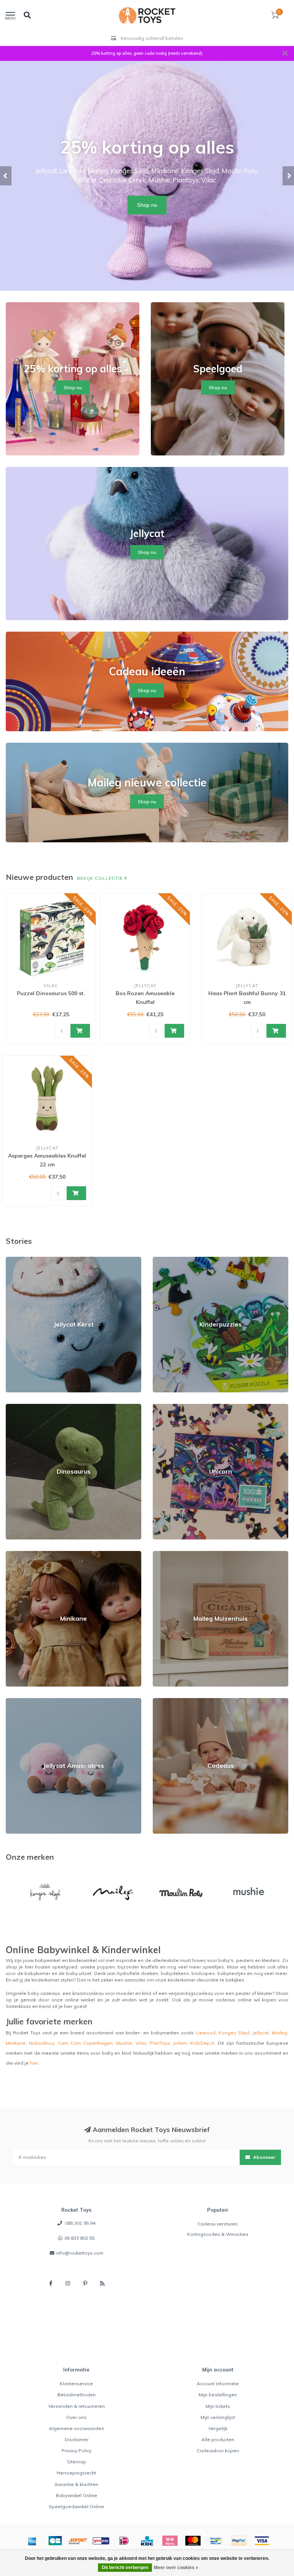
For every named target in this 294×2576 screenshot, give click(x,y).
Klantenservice (76, 2384)
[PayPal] (239, 2541)
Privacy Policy (77, 2451)
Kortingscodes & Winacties (218, 2234)
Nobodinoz (42, 2043)
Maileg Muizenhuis (174, 1554)
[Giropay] (101, 2541)
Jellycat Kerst (20, 1260)
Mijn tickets (218, 2406)
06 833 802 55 (79, 2238)
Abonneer (264, 2157)
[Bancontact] (216, 2541)
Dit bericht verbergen (125, 2568)
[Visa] (262, 2541)
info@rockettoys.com (80, 2253)
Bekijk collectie (101, 878)
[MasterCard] (193, 2541)
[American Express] (32, 2541)
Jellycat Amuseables (29, 1701)
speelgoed (65, 1967)
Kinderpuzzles (169, 1260)
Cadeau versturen (218, 2224)
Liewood (206, 2033)
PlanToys (160, 2043)
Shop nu (147, 205)
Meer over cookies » (176, 2568)
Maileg (279, 2033)
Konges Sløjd (234, 2033)
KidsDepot (202, 2043)
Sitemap (77, 2462)
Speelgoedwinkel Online (76, 2506)
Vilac (141, 2043)
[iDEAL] (124, 2541)
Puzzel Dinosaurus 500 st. (51, 993)
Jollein (180, 2043)
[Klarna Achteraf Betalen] (170, 2541)
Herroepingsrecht (76, 2473)
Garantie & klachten (76, 2484)
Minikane (16, 1554)
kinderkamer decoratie (193, 1980)
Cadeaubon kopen (218, 2451)
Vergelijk (218, 2428)
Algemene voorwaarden (77, 2428)
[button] (6, 176)
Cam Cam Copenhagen (85, 2043)
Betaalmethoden (77, 2395)
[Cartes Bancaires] (55, 2541)
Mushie (124, 2043)
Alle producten (218, 2439)
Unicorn (161, 1407)
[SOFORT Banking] (78, 2541)
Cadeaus (163, 1701)
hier (34, 2063)
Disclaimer (77, 2439)
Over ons (76, 2417)
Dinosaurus (19, 1407)
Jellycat (261, 2033)
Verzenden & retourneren (77, 2406)
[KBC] (147, 2541)
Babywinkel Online (77, 2495)
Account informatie (218, 2384)
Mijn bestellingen (218, 2395)
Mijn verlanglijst (218, 2417)
